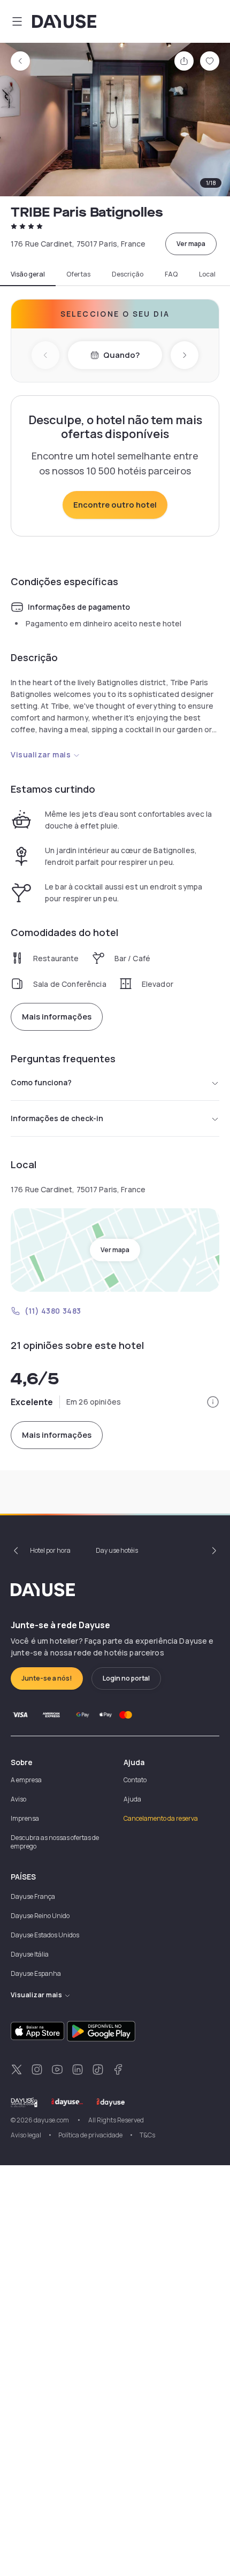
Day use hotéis (117, 1550)
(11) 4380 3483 (53, 1311)
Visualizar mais (41, 754)
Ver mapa (191, 244)
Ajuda (132, 1799)
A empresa (26, 1780)
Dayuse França (33, 1896)
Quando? (121, 355)
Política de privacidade (90, 2135)
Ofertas (78, 274)
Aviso (18, 1799)
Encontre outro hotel (115, 505)
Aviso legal (26, 2135)
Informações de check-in (57, 1118)
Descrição (128, 274)
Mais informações (57, 1017)
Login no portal (126, 1678)
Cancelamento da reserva (161, 1818)
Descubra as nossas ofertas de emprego (55, 1842)
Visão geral (28, 274)
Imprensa (25, 1818)
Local (207, 274)
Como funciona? (41, 1082)
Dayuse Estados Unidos (45, 1935)
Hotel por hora (50, 1550)
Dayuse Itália (30, 1954)
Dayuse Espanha (36, 1973)
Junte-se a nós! (47, 1678)
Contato (135, 1780)
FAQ (171, 274)
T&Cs (147, 2135)
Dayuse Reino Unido (40, 1916)
